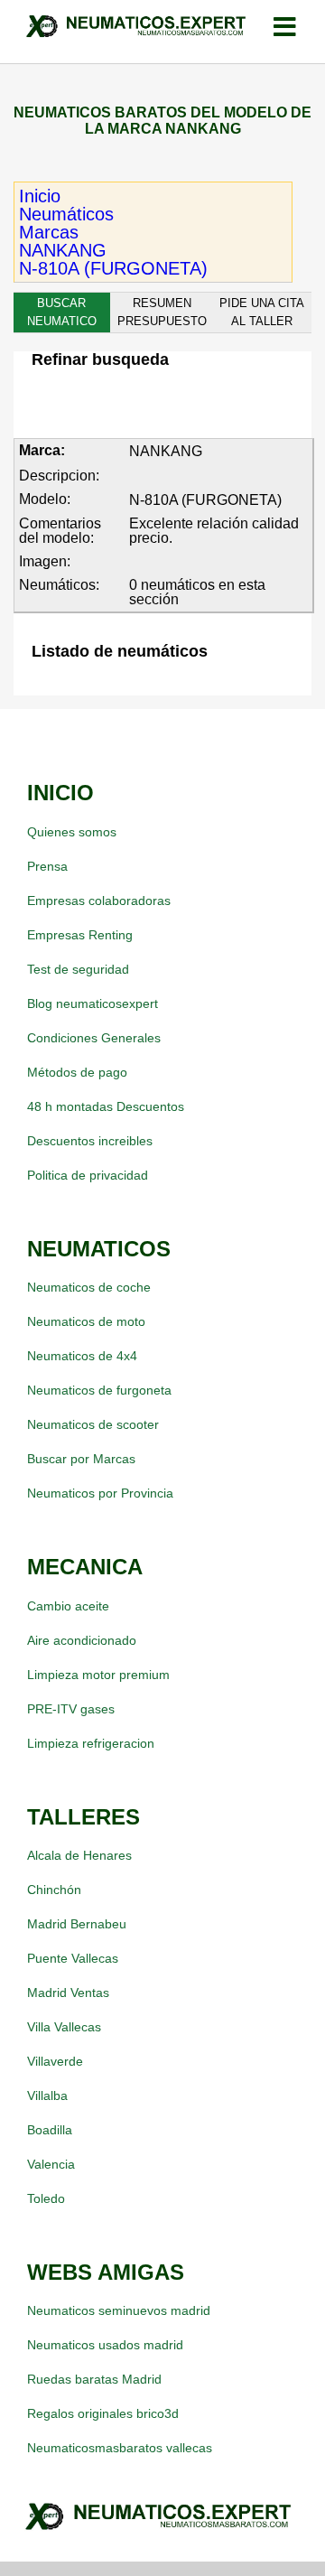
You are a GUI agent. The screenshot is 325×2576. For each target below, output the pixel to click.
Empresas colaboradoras (99, 901)
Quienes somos (72, 832)
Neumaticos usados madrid (105, 2345)
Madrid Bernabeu (77, 1924)
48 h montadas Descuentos (106, 1106)
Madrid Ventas (68, 1993)
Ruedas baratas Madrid (94, 2379)
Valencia (51, 2164)
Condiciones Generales (94, 1038)
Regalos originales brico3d (103, 2413)
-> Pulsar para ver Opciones (139, 403)
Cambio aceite (68, 1606)
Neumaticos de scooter (93, 1424)
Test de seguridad (78, 969)
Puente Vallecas (73, 1958)
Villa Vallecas (64, 2027)
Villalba (47, 2095)
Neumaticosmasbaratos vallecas (120, 2448)
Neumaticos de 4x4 (82, 1356)
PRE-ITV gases (71, 1709)
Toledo (46, 2198)
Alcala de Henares (79, 1855)
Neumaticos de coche (89, 1287)
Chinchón (54, 1890)
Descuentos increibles (90, 1141)
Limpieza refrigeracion (91, 1743)
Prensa (47, 866)
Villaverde (55, 2061)
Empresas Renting (80, 935)
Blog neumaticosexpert (93, 1003)
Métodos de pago (77, 1072)
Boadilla (50, 2130)
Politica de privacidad (88, 1175)
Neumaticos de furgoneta (99, 1390)
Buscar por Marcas (81, 1459)
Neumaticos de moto (86, 1321)
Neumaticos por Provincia (100, 1493)
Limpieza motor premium (98, 1675)
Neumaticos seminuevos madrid (119, 2310)
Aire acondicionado (82, 1640)
